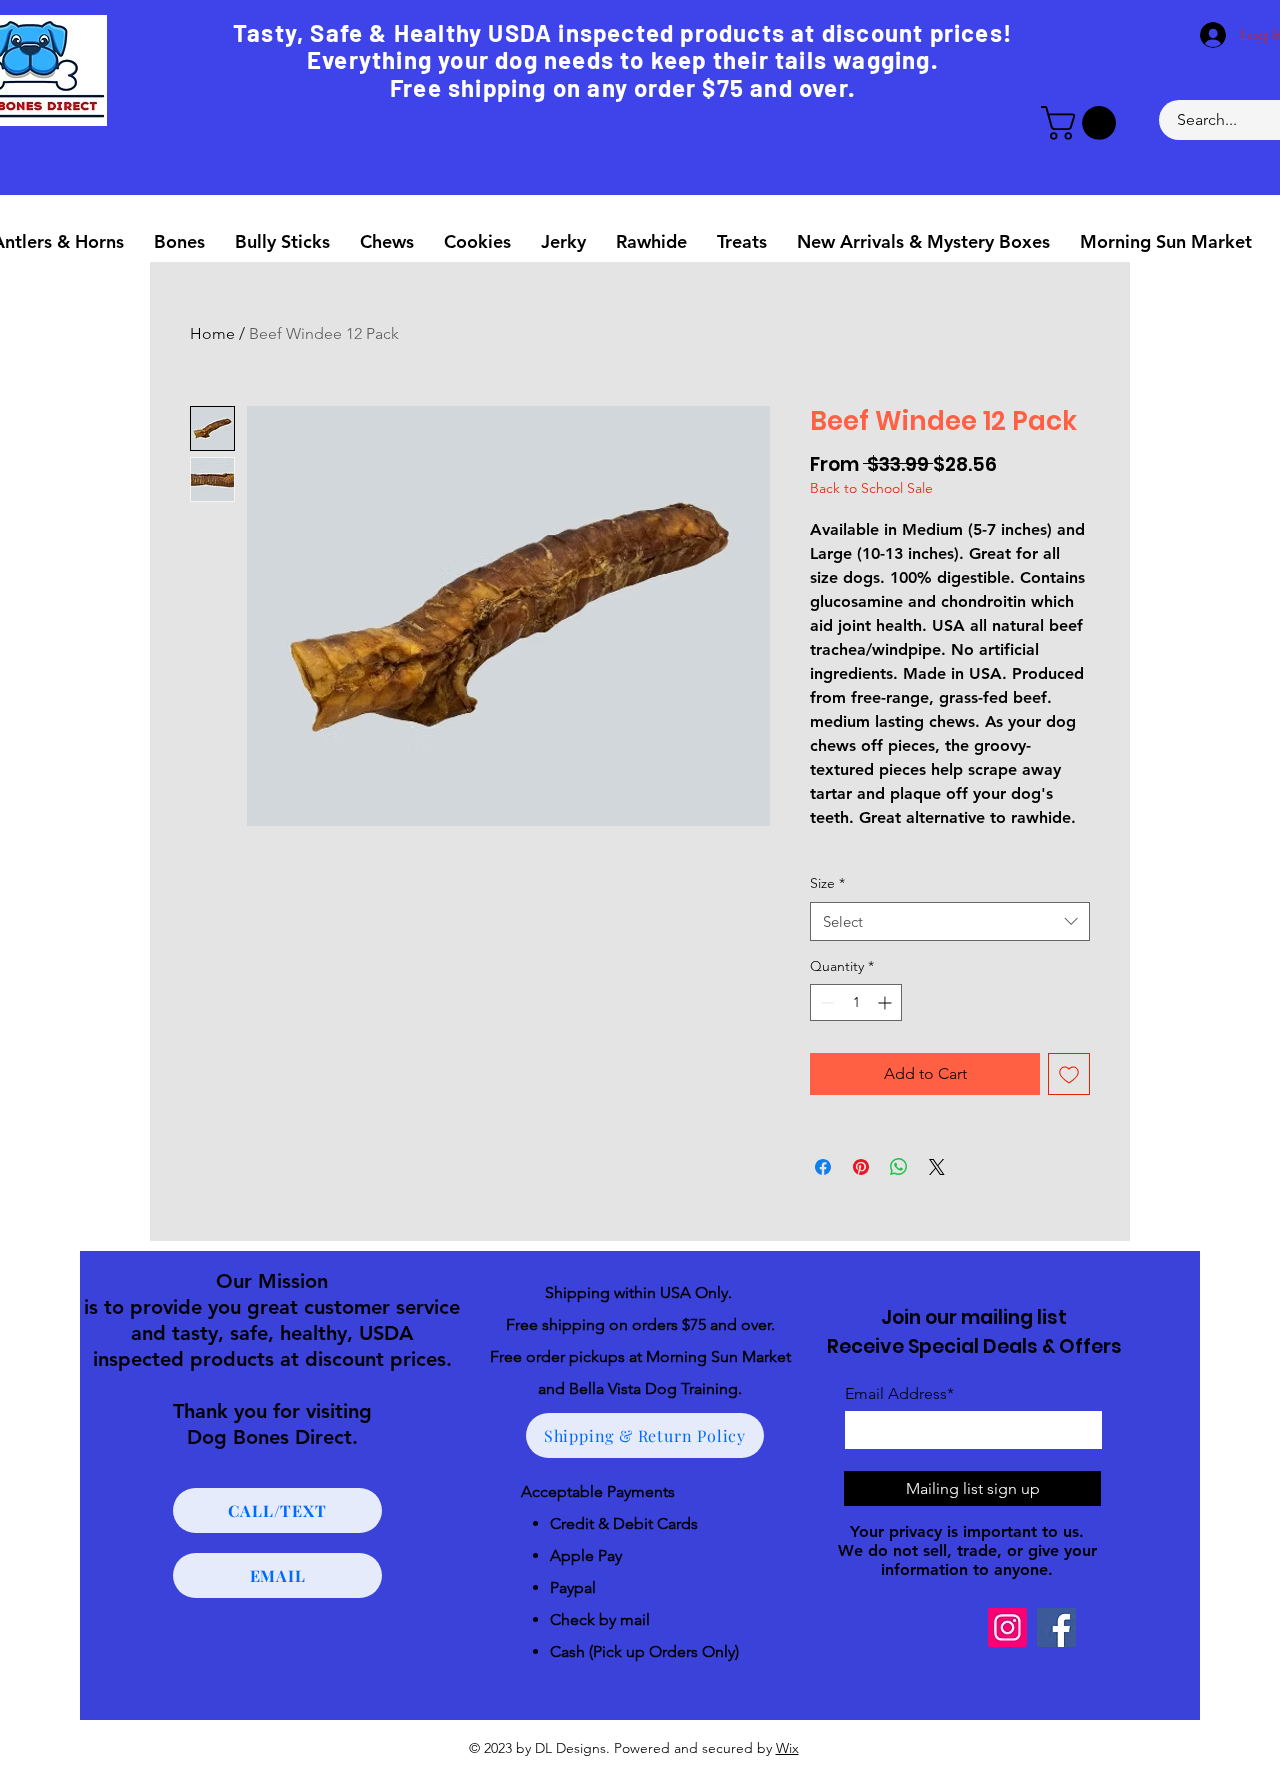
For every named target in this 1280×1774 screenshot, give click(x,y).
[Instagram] (1007, 1627)
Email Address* (899, 1394)
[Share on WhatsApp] (899, 1167)
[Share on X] (937, 1167)
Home (212, 333)
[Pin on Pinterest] (861, 1167)
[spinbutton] (856, 1002)
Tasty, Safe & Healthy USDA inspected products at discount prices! (622, 32)
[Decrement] (825, 1002)
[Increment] (886, 1002)
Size (827, 883)
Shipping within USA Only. (640, 1292)
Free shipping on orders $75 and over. (640, 1324)
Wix (787, 1748)
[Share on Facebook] (823, 1167)
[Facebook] (1056, 1627)
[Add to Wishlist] (1069, 1074)
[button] (1082, 123)
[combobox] (950, 921)
